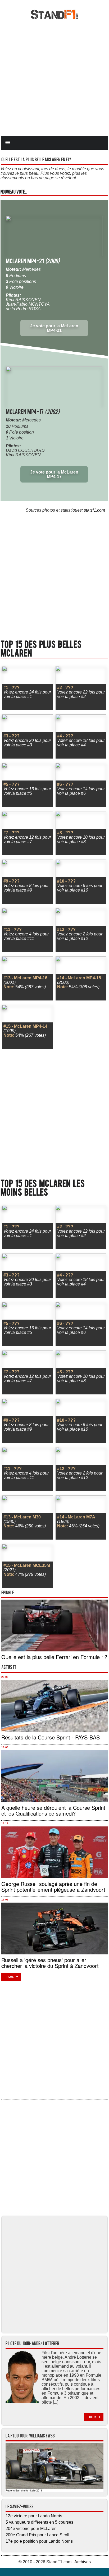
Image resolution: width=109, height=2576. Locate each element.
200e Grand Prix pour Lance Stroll (37, 2535)
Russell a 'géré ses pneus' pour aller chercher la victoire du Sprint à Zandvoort (50, 1963)
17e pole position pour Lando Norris (39, 2541)
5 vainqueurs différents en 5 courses (39, 2522)
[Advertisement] (54, 77)
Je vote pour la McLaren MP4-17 (54, 474)
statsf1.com (94, 510)
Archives (83, 2562)
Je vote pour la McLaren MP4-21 (54, 328)
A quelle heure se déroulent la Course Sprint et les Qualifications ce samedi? (53, 1810)
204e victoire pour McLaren (31, 2529)
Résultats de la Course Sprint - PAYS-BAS (51, 1737)
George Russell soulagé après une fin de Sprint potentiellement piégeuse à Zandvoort (53, 1887)
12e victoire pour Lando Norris (34, 2516)
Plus (10, 1977)
